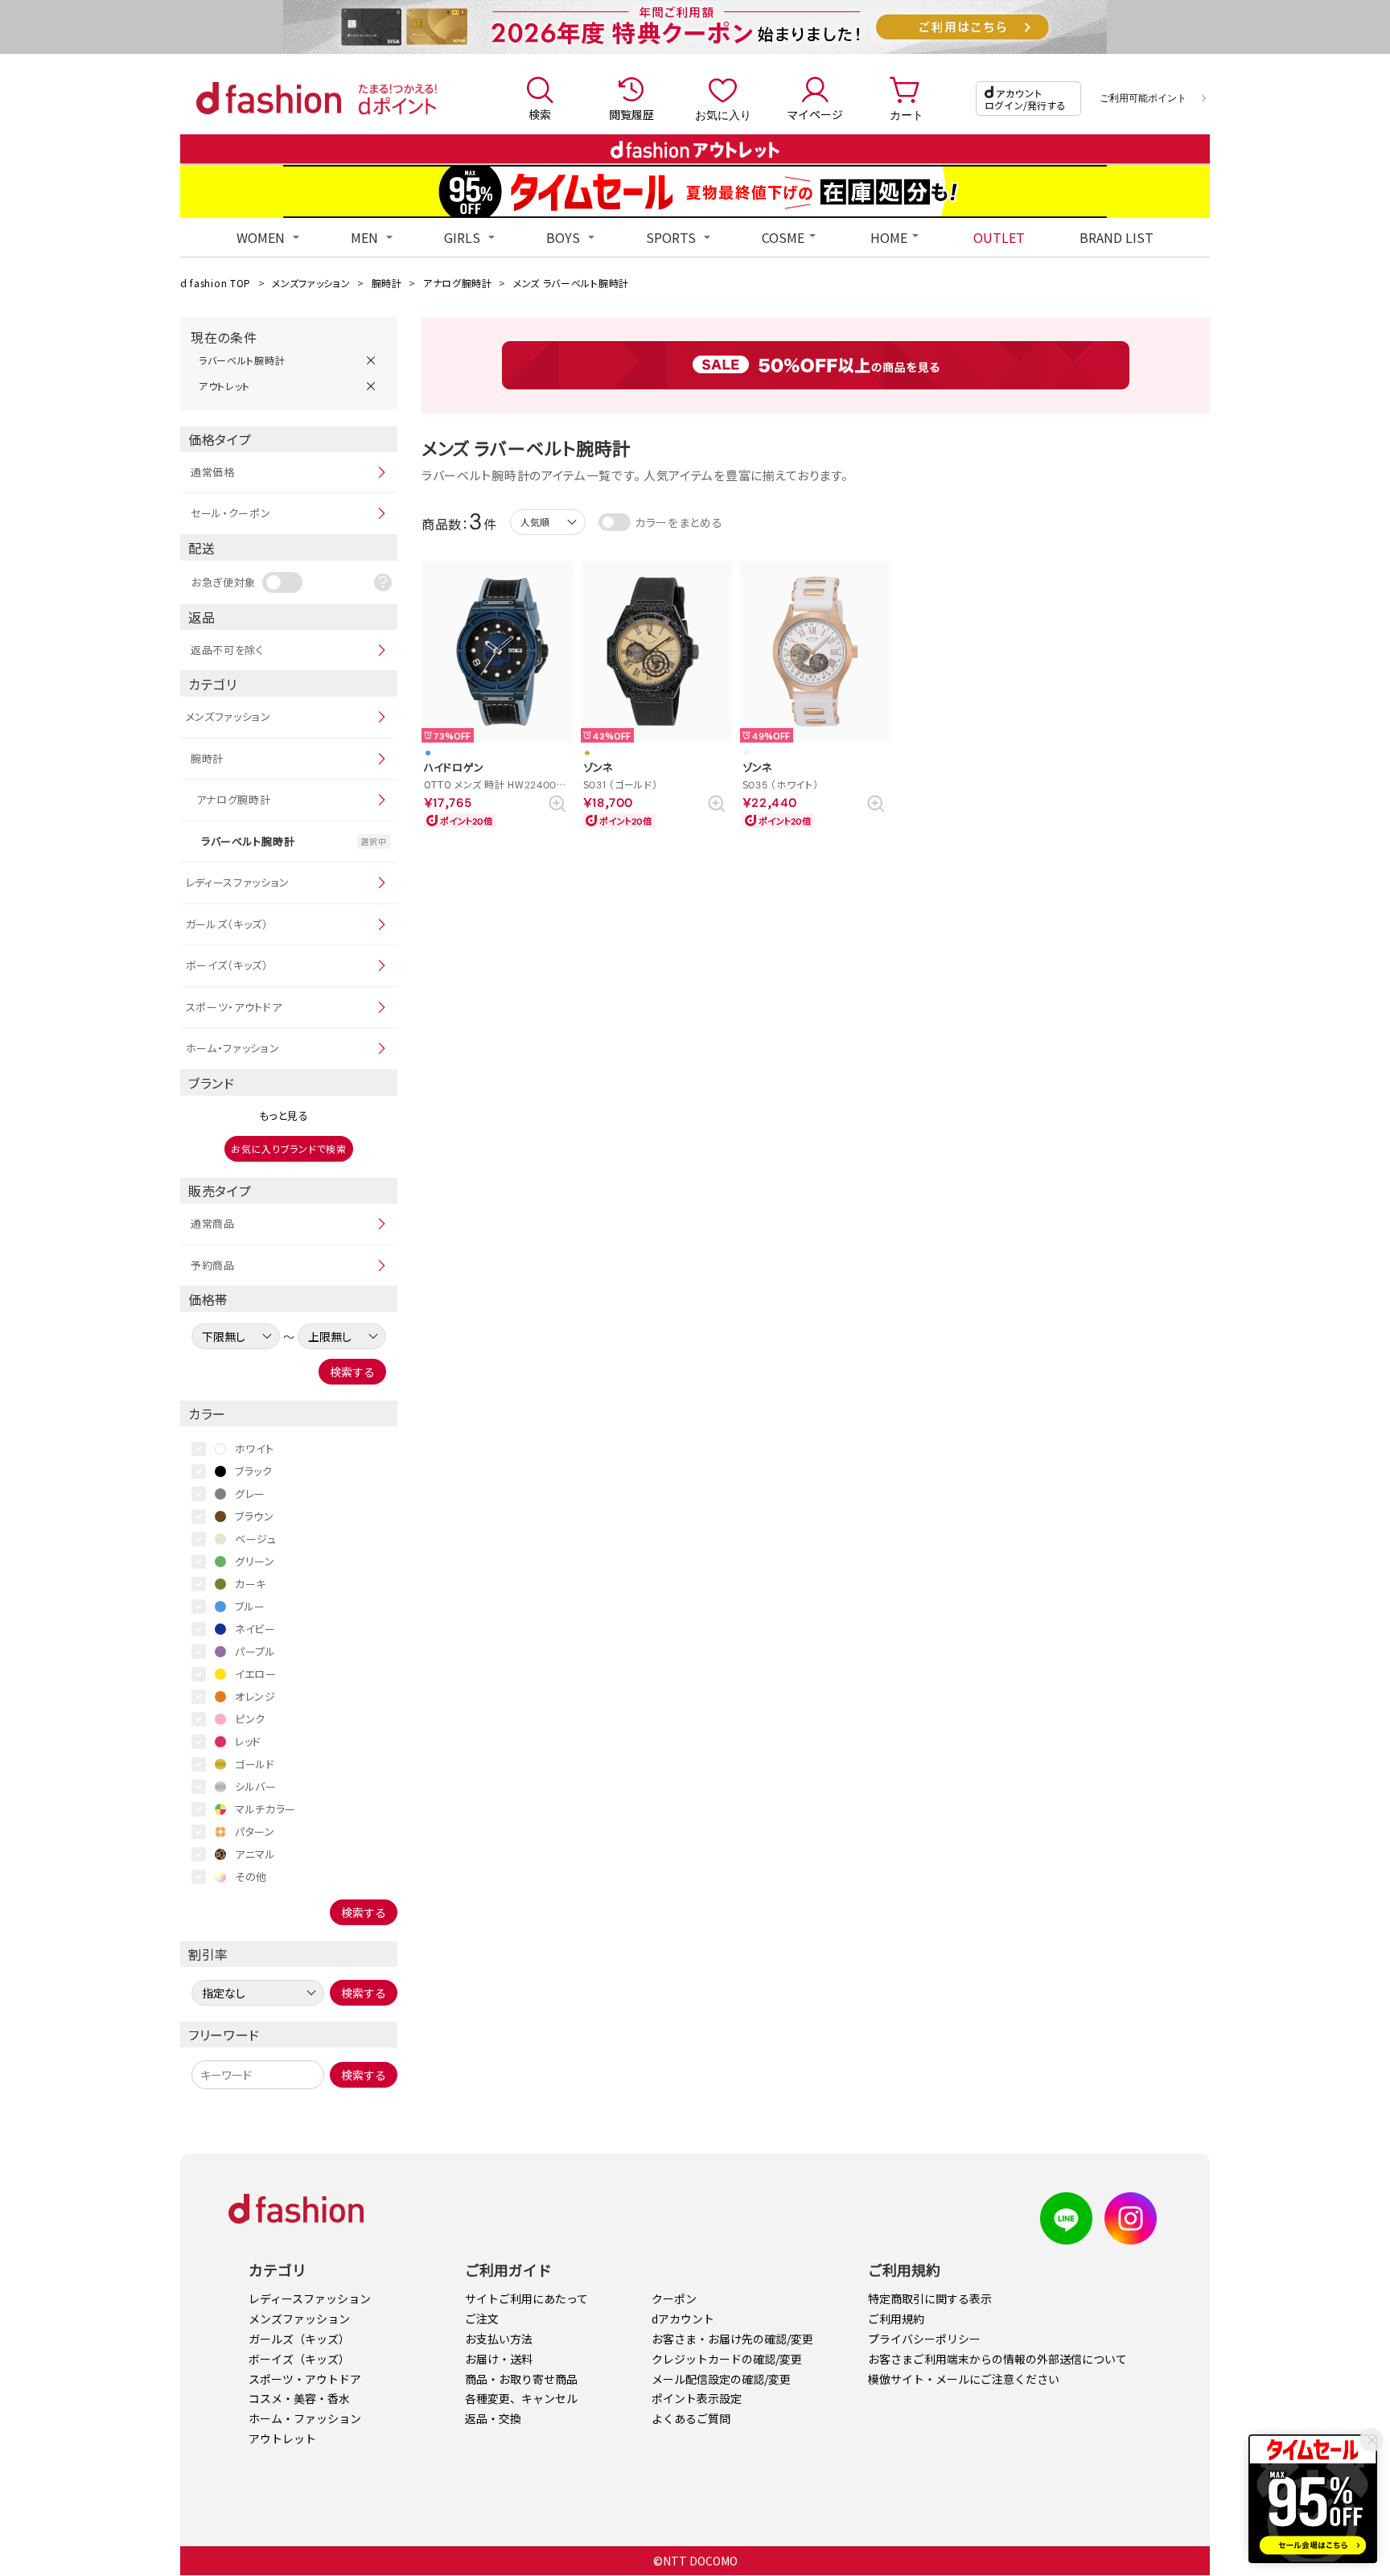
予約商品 (213, 1265)
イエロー (256, 1674)
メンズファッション (311, 283)
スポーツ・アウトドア (234, 1007)
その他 (251, 1876)
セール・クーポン (231, 513)
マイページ (815, 114)
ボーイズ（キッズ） (227, 965)
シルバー (256, 1786)
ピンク (250, 1719)
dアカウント (683, 2319)
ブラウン (255, 1516)
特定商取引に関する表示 (930, 2298)
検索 (540, 114)
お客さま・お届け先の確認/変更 (732, 2339)
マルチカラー (265, 1809)
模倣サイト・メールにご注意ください (964, 2379)
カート (907, 114)
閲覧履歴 (631, 114)
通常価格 (213, 472)
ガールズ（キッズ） (227, 924)
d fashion (269, 98)
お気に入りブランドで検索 (288, 1148)
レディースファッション (238, 882)
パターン (255, 1831)
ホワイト (255, 1448)
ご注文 (482, 2319)
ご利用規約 (896, 2319)
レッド (248, 1741)
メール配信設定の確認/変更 (721, 2379)
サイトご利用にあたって (526, 2298)
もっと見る (284, 1115)
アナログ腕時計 (458, 283)
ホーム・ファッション (233, 1048)
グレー (250, 1494)
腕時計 (387, 283)
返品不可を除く (227, 650)
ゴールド (255, 1764)
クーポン (674, 2298)
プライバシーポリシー (924, 2339)
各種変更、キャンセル (521, 2398)
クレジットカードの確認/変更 (727, 2359)
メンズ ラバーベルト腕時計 (571, 283)
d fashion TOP (216, 283)
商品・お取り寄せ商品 (521, 2379)
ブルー (250, 1606)
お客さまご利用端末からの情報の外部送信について (997, 2359)
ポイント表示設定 (697, 2398)
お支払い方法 (499, 2339)
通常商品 (213, 1223)
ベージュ (256, 1539)
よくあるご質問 (691, 2418)
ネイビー (255, 1629)
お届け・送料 (499, 2359)
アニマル (255, 1854)
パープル (255, 1651)
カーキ (251, 1584)
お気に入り (723, 114)
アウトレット (282, 2438)
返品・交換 (493, 2418)
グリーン (255, 1561)
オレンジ (255, 1696)
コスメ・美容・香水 (299, 2398)
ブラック (254, 1471)
